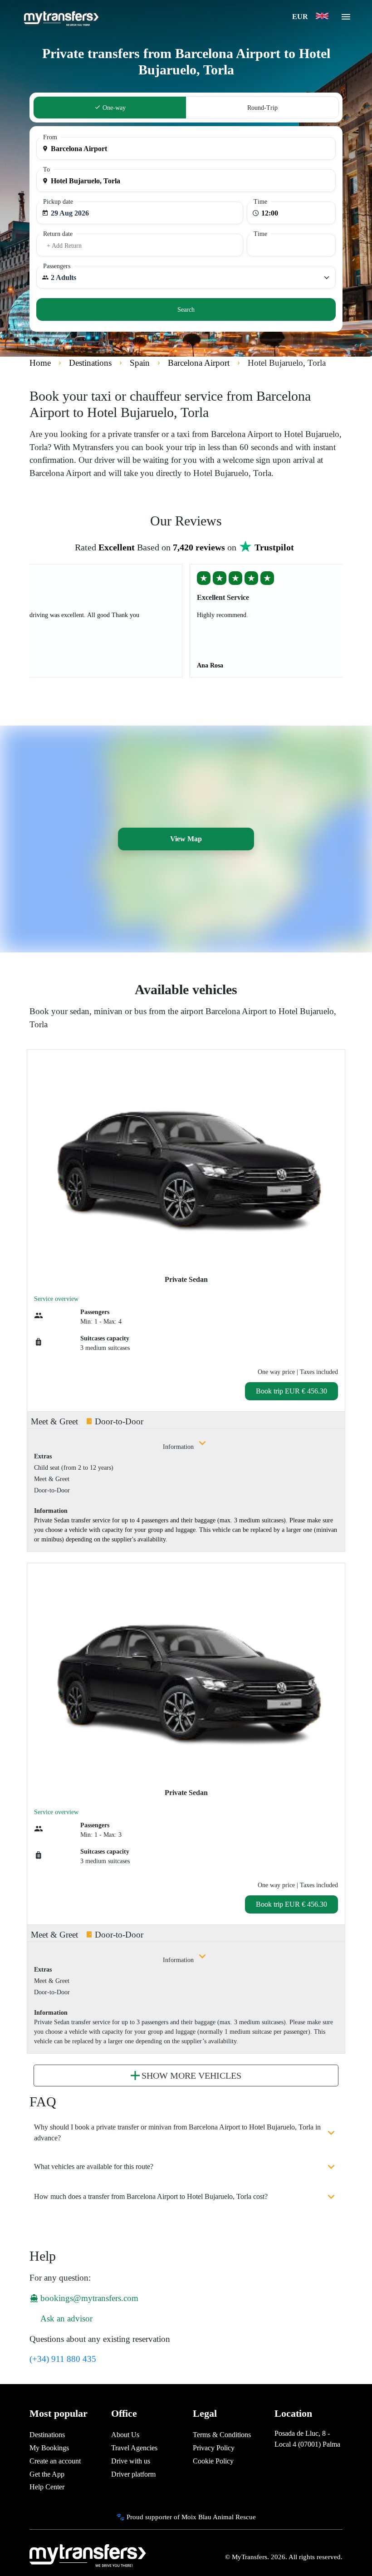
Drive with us (131, 2461)
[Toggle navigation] (346, 20)
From (50, 137)
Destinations (47, 2435)
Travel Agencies (134, 2448)
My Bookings (49, 2448)
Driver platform (133, 2474)
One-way (113, 108)
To (46, 169)
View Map (186, 839)
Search (186, 310)
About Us (125, 2435)
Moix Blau (196, 2517)
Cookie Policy (213, 2461)
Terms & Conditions (222, 2435)
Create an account (55, 2461)
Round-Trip (262, 108)
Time (260, 202)
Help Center (47, 2487)
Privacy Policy (214, 2448)
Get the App (47, 2474)
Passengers (57, 266)
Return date (58, 234)
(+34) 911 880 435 (63, 2359)
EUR (301, 17)
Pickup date (58, 202)
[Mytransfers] (61, 17)
